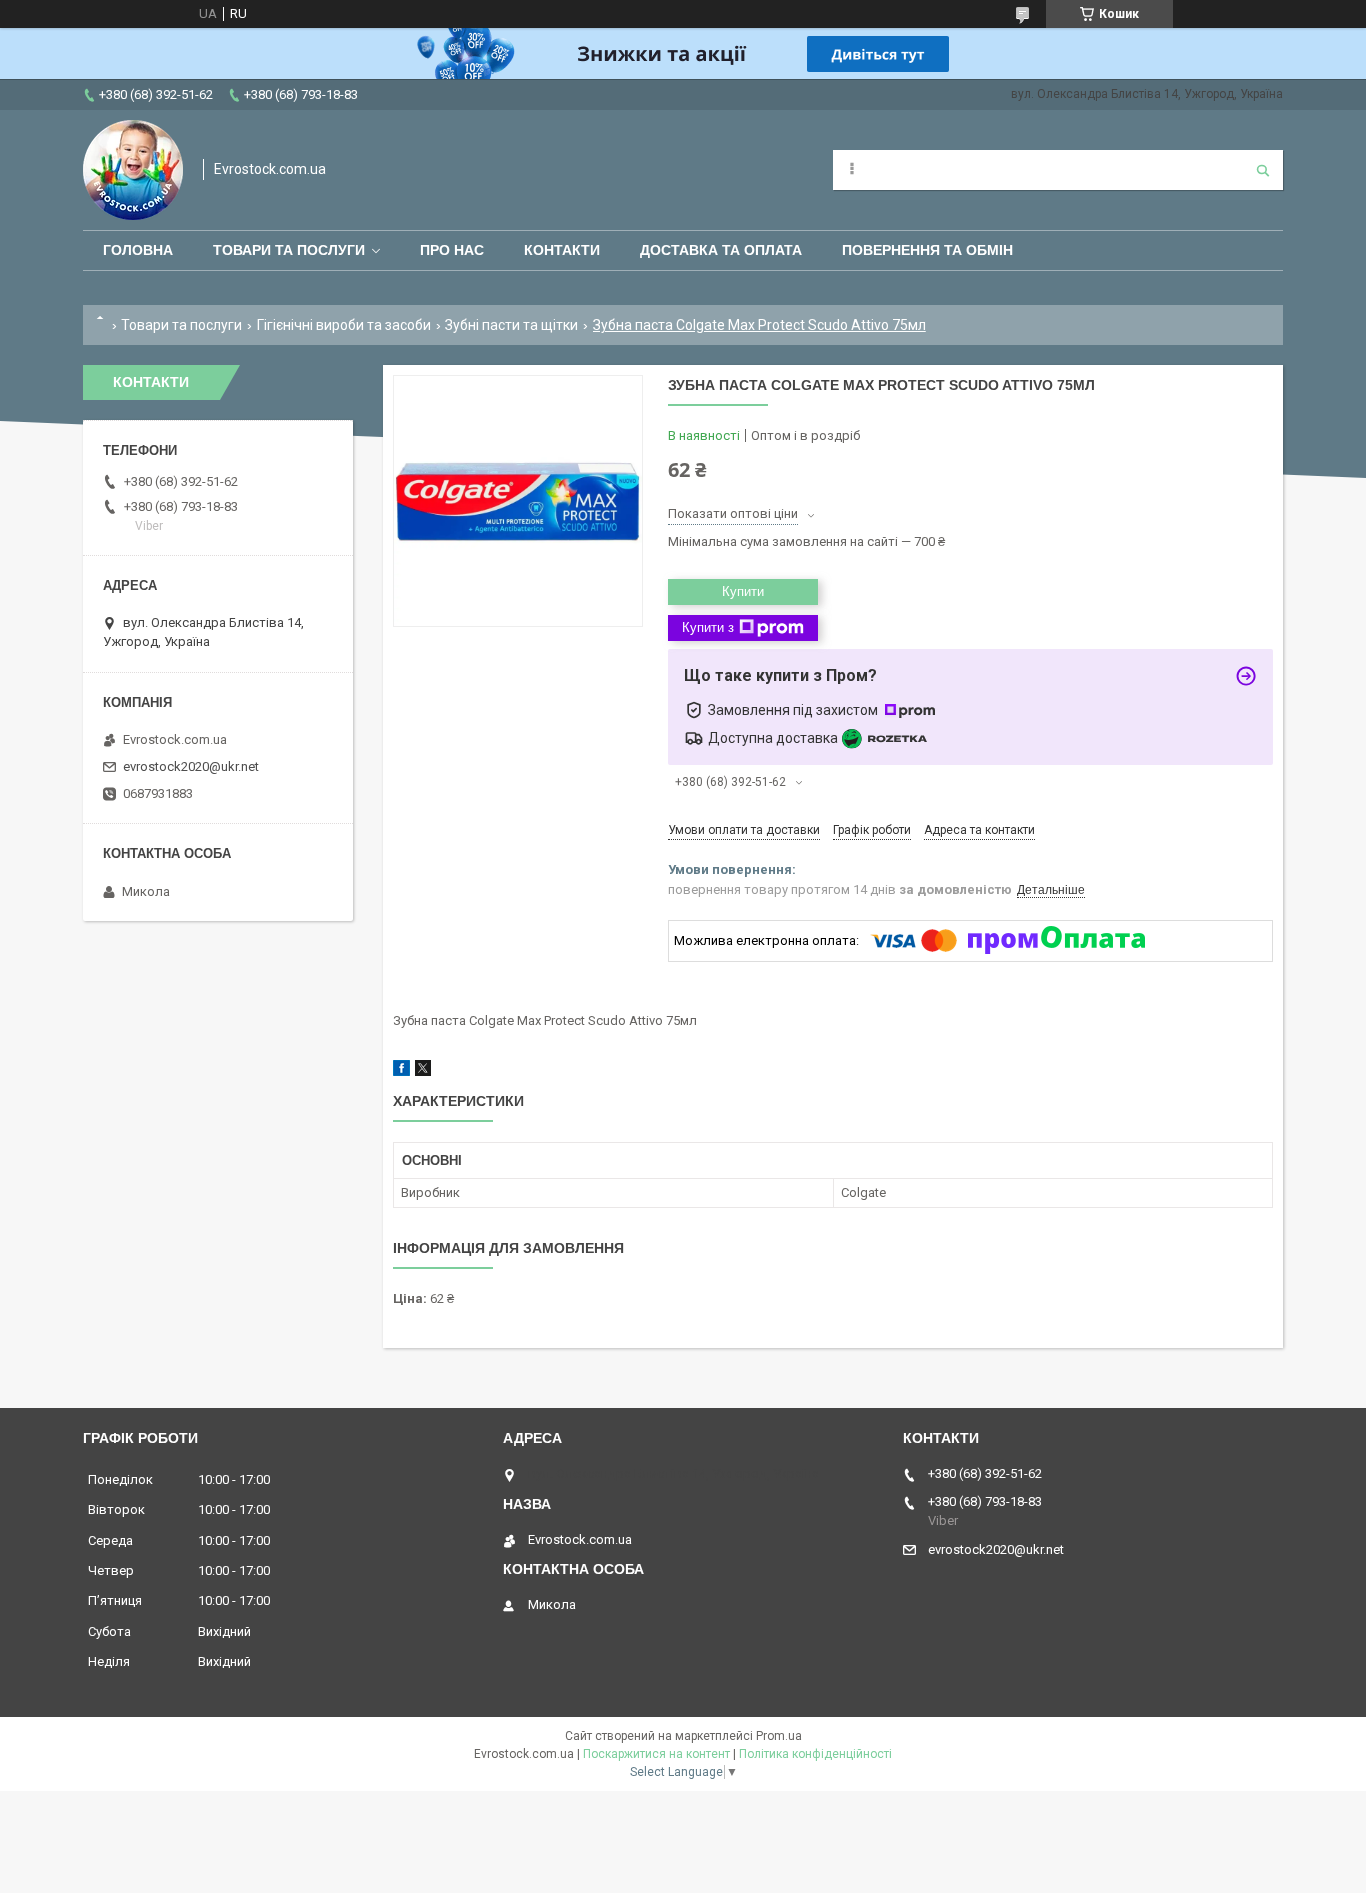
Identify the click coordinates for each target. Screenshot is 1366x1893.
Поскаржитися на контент (656, 1754)
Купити (743, 591)
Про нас (452, 250)
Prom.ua (779, 1736)
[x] (423, 1071)
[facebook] (401, 1071)
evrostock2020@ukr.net (191, 766)
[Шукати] (1263, 170)
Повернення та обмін (927, 250)
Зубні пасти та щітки (511, 325)
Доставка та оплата (721, 250)
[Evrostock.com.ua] (133, 170)
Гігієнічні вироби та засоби (344, 325)
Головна (138, 250)
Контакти (562, 250)
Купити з (708, 627)
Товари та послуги (289, 250)
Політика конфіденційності (815, 1754)
